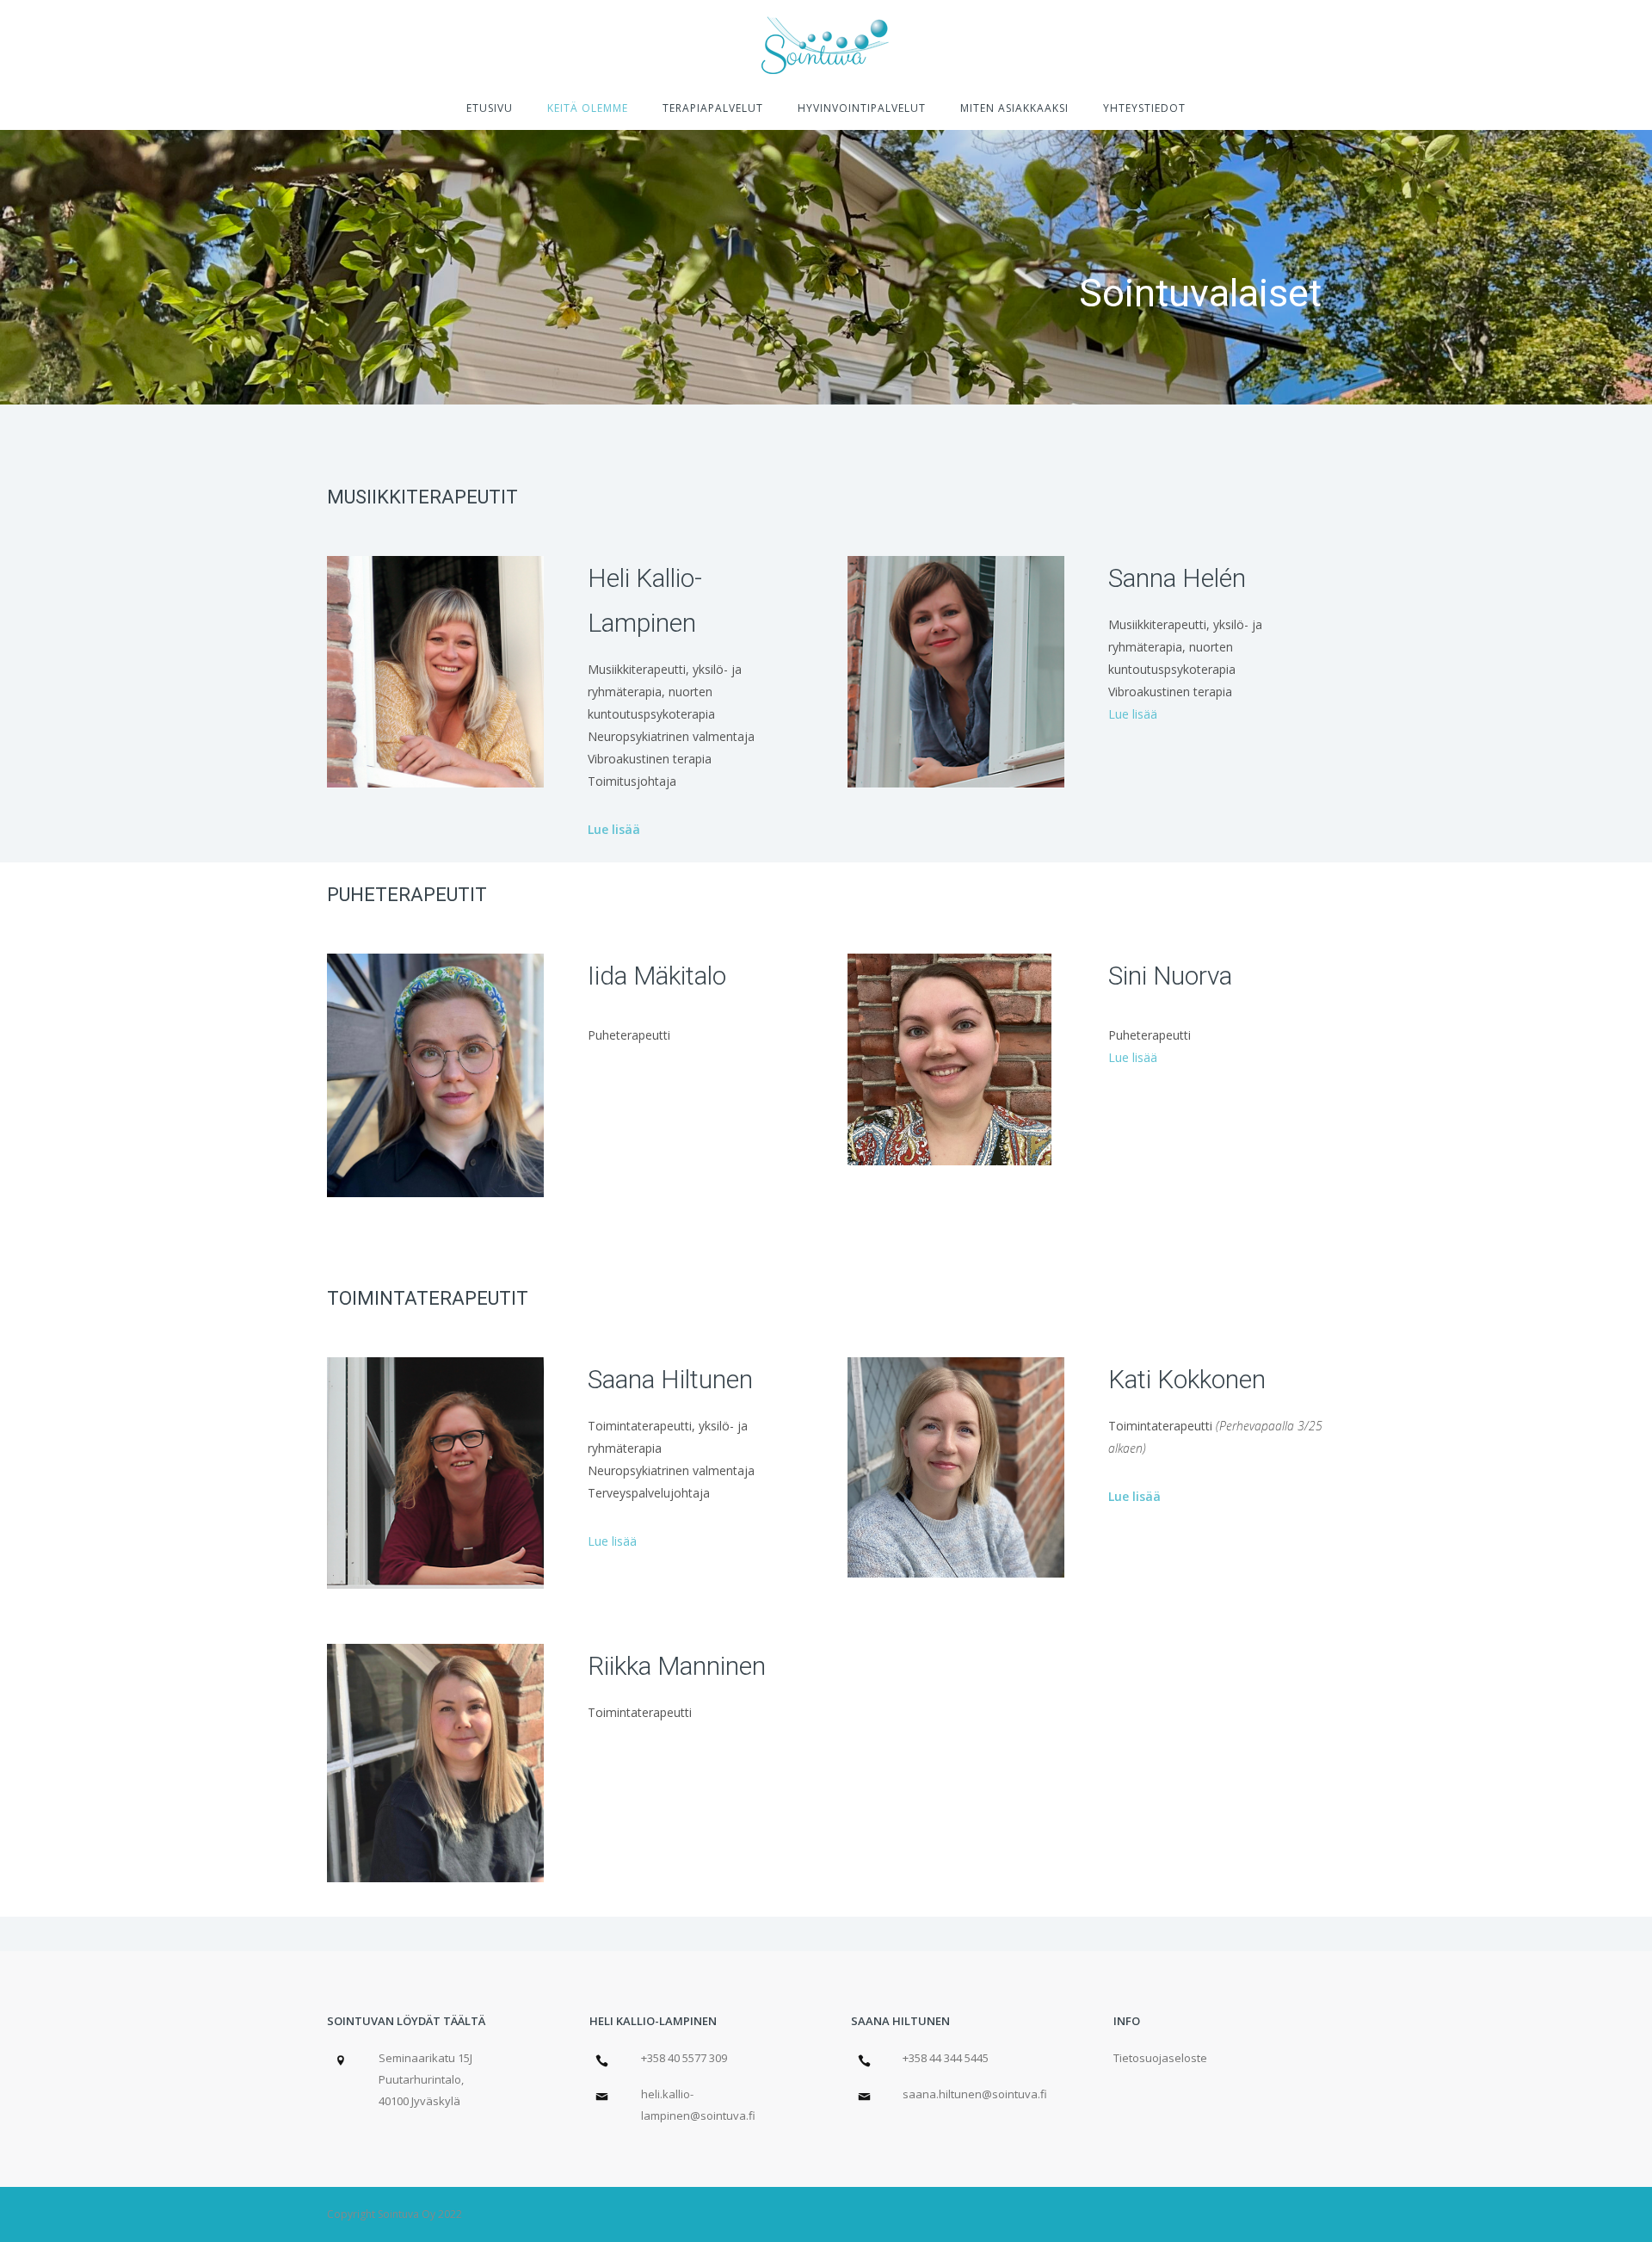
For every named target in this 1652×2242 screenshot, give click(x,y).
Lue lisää (614, 829)
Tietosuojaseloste (1160, 2058)
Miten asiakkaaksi (1014, 108)
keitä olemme (588, 108)
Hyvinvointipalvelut (862, 108)
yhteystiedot (1144, 108)
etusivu (490, 108)
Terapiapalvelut (713, 108)
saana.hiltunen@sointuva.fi (975, 2094)
